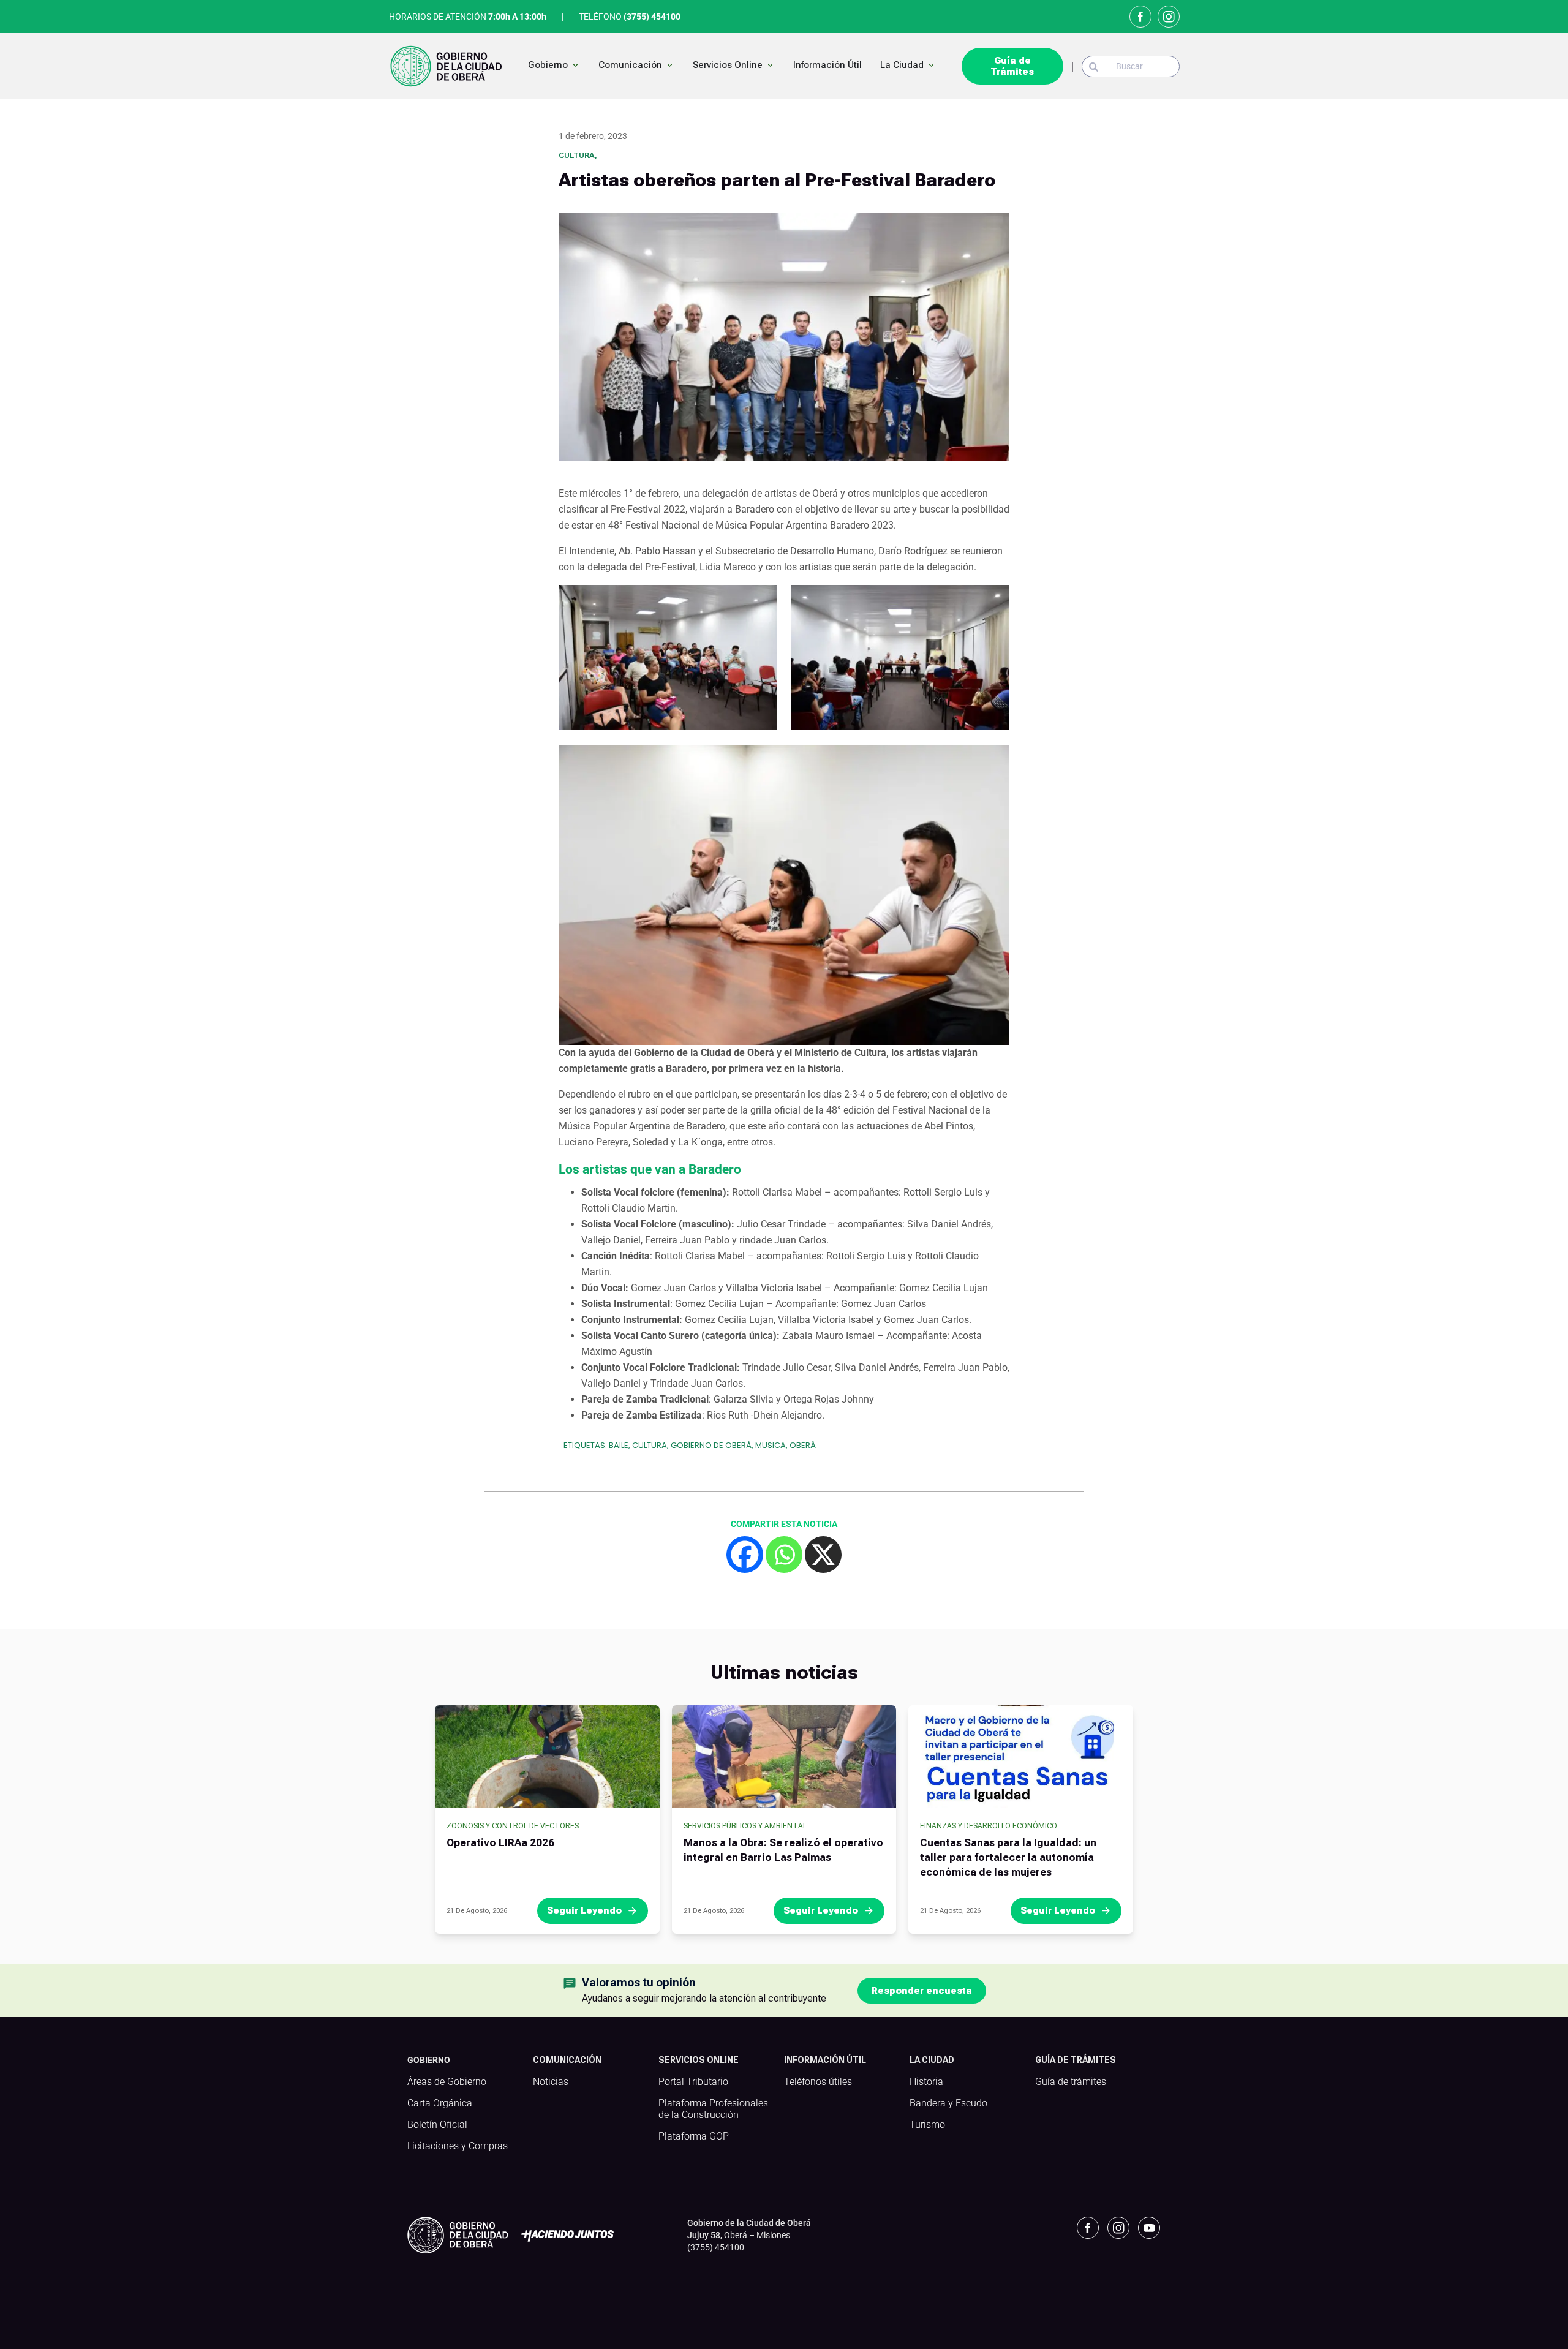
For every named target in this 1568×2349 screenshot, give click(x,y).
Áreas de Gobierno (447, 2082)
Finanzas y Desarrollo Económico (989, 1826)
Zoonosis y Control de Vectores (513, 1826)
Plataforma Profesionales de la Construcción (713, 2109)
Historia (926, 2082)
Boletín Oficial (437, 2125)
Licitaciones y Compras (458, 2146)
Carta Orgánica (440, 2103)
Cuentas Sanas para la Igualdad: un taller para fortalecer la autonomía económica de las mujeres (1008, 1857)
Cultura (577, 155)
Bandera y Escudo (948, 2103)
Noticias (551, 2082)
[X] (823, 1555)
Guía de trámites (1071, 2082)
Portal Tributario (693, 2082)
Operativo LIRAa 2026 (500, 1842)
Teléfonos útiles (818, 2082)
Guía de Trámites (1012, 66)
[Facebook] (745, 1555)
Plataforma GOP (694, 2136)
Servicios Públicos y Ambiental (745, 1826)
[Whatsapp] (784, 1555)
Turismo (927, 2125)
